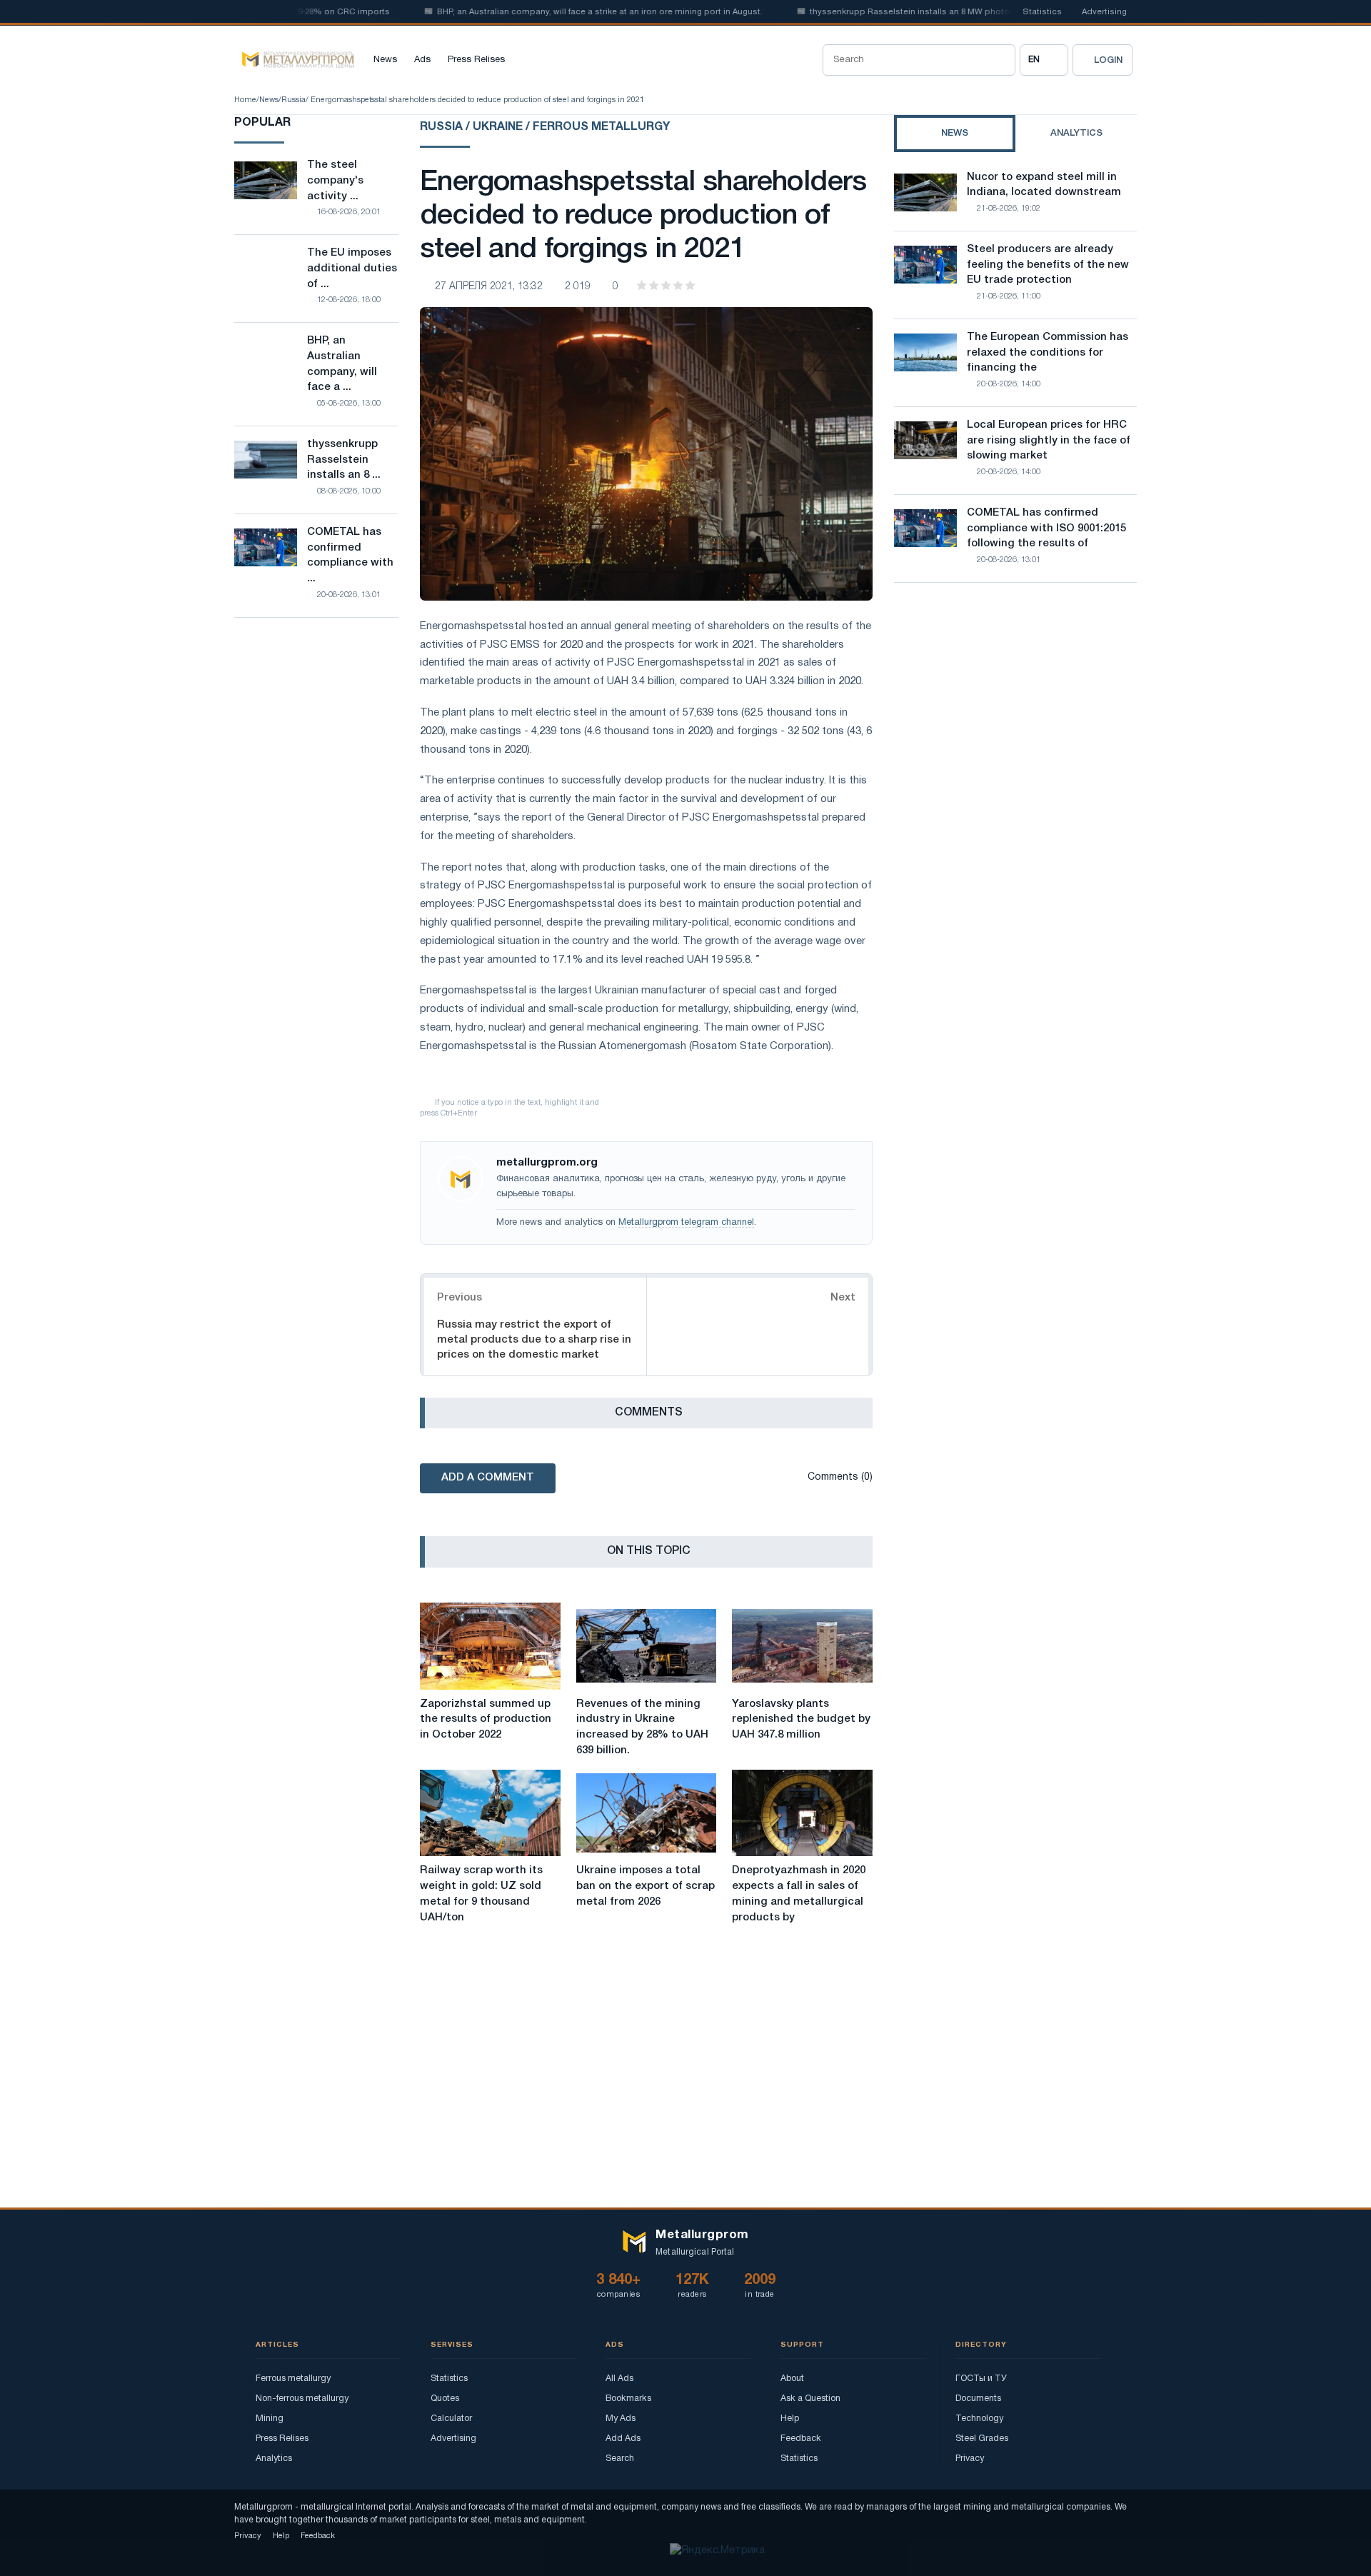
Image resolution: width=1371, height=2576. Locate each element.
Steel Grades (982, 2439)
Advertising (1104, 12)
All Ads (619, 2379)
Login (1108, 60)
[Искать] (1000, 60)
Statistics (1042, 12)
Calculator (451, 2419)
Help (790, 2419)
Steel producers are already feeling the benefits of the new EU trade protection (1048, 265)
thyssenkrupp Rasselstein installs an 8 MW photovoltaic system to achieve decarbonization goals (966, 12)
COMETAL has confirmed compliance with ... (350, 555)
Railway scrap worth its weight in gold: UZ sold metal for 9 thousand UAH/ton (481, 1894)
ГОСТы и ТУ (981, 2379)
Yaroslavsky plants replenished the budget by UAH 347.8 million (801, 1720)
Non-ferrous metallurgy (302, 2399)
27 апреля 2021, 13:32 (489, 287)
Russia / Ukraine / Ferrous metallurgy (545, 127)
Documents (978, 2399)
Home (245, 100)
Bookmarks (628, 2399)
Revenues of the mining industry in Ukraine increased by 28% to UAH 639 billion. (642, 1727)
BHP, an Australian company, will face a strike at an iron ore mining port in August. (557, 12)
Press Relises (476, 60)
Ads (422, 60)
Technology (979, 2419)
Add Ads (623, 2439)
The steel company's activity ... (335, 181)
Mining (270, 2419)
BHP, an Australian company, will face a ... (342, 364)
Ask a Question (810, 2399)
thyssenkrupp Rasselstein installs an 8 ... (344, 460)
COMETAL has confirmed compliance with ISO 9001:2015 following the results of (1046, 528)
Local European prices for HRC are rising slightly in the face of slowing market (1049, 441)
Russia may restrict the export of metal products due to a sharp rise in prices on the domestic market (534, 1340)
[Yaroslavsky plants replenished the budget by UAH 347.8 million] (802, 1646)
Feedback (801, 2439)
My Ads (621, 2419)
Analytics (274, 2459)
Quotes (445, 2399)
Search (620, 2459)
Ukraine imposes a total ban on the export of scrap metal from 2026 (646, 1886)
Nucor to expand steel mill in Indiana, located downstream (1044, 185)
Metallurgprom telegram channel (686, 1223)
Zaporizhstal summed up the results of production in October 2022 (486, 1720)
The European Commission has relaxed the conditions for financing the (1048, 353)
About (792, 2379)
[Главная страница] (294, 60)
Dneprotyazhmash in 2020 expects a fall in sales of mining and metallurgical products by (799, 1894)
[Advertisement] (1015, 718)
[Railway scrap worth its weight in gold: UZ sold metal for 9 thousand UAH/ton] (490, 1813)
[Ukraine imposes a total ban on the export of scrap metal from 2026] (647, 1813)
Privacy (970, 2459)
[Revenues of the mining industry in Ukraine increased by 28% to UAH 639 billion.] (647, 1646)
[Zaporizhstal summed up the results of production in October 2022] (490, 1646)
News (385, 60)
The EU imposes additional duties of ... (352, 269)
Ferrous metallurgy (293, 2379)
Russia (293, 100)
